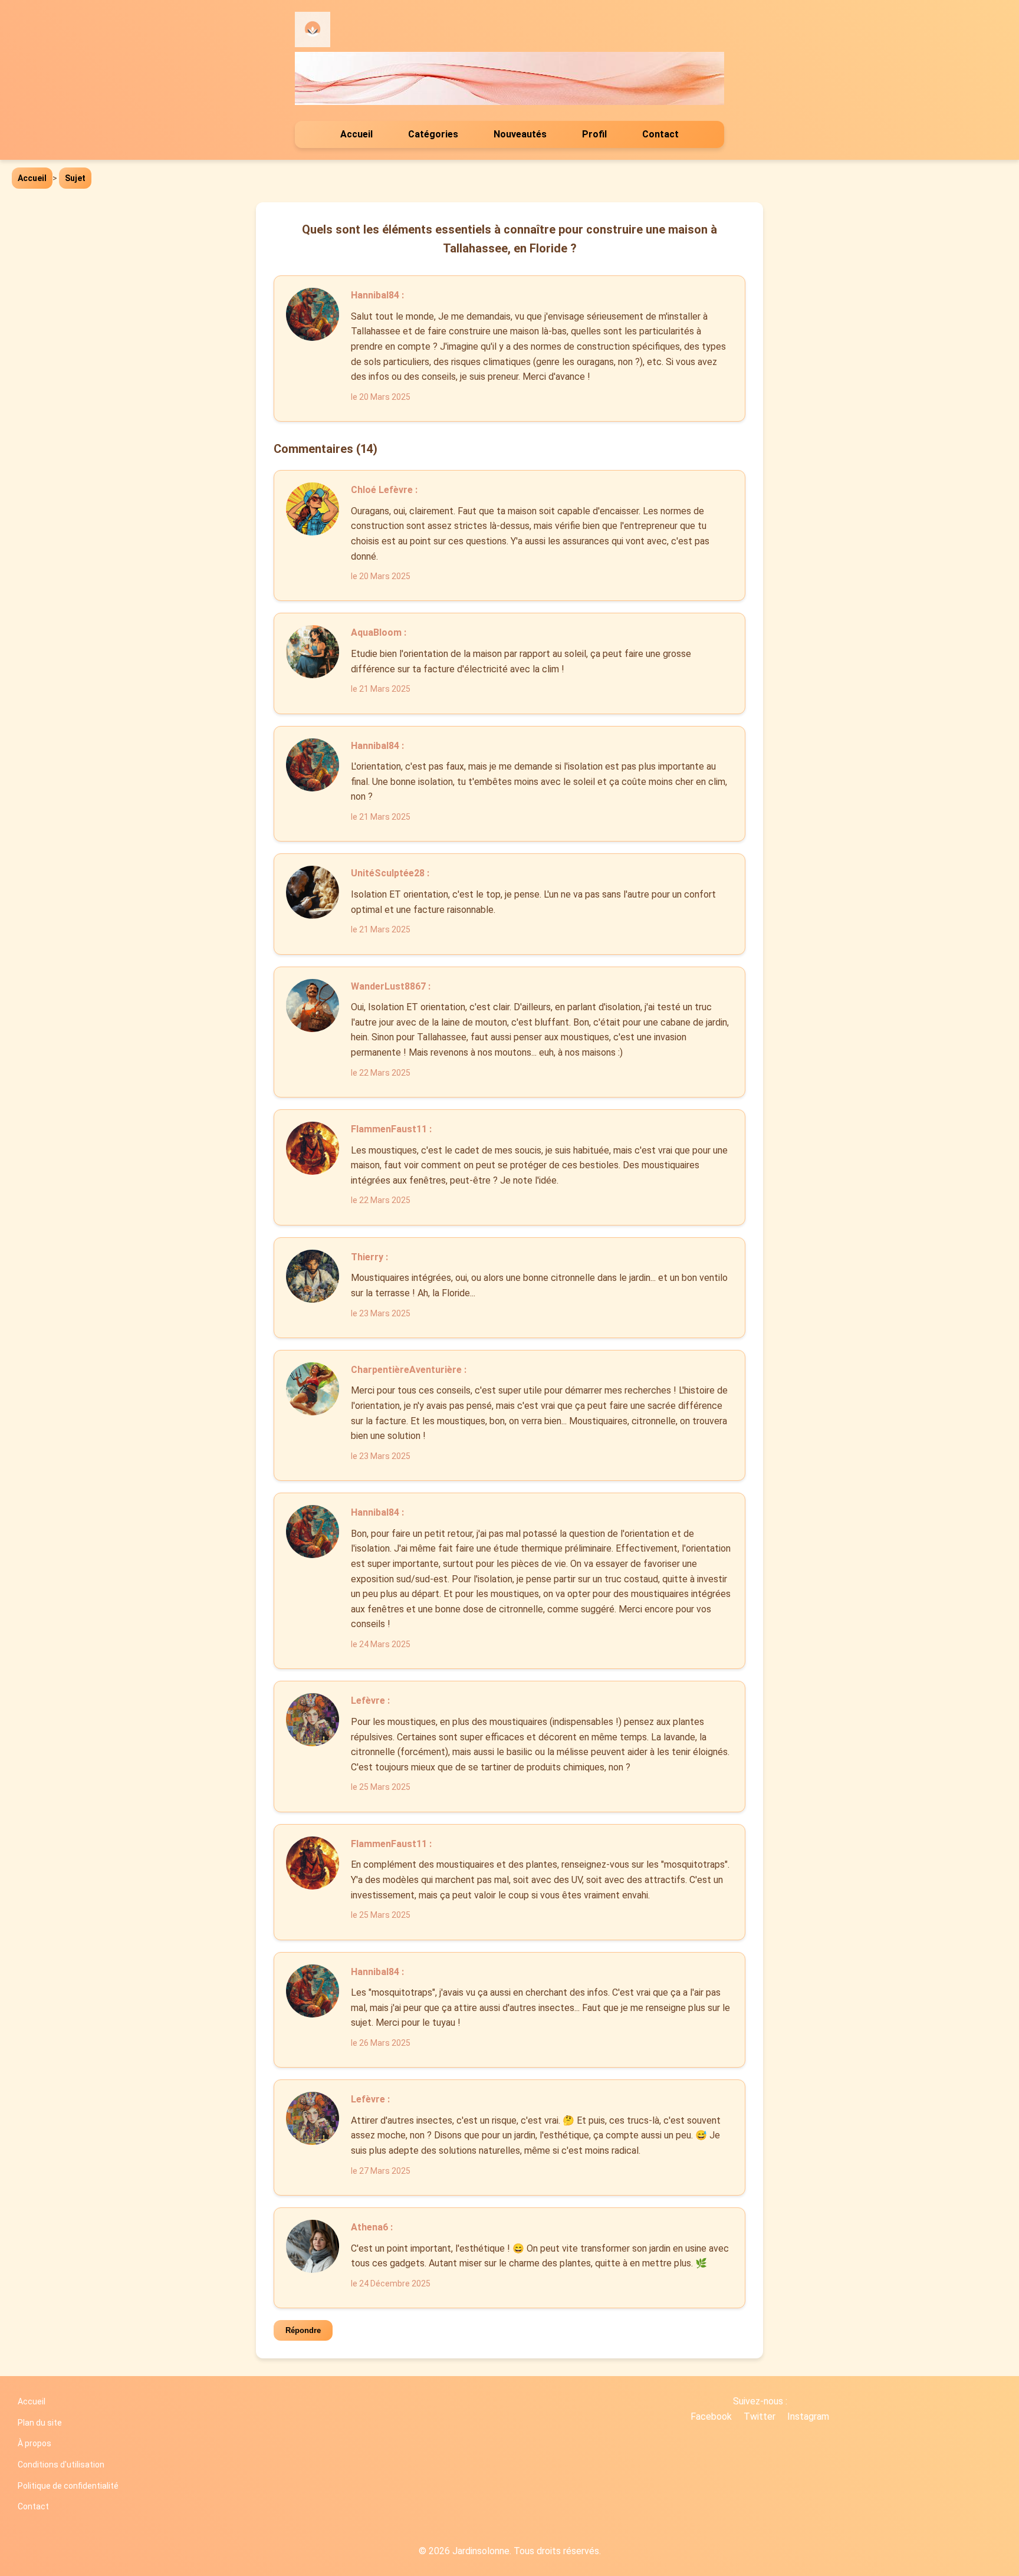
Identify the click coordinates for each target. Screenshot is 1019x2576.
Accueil (356, 134)
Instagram (808, 2416)
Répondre (303, 2330)
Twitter (760, 2416)
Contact (660, 134)
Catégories (433, 134)
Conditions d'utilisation (61, 2465)
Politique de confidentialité (68, 2486)
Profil (594, 134)
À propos (34, 2443)
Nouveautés (520, 134)
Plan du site (40, 2423)
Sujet (75, 178)
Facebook (711, 2416)
